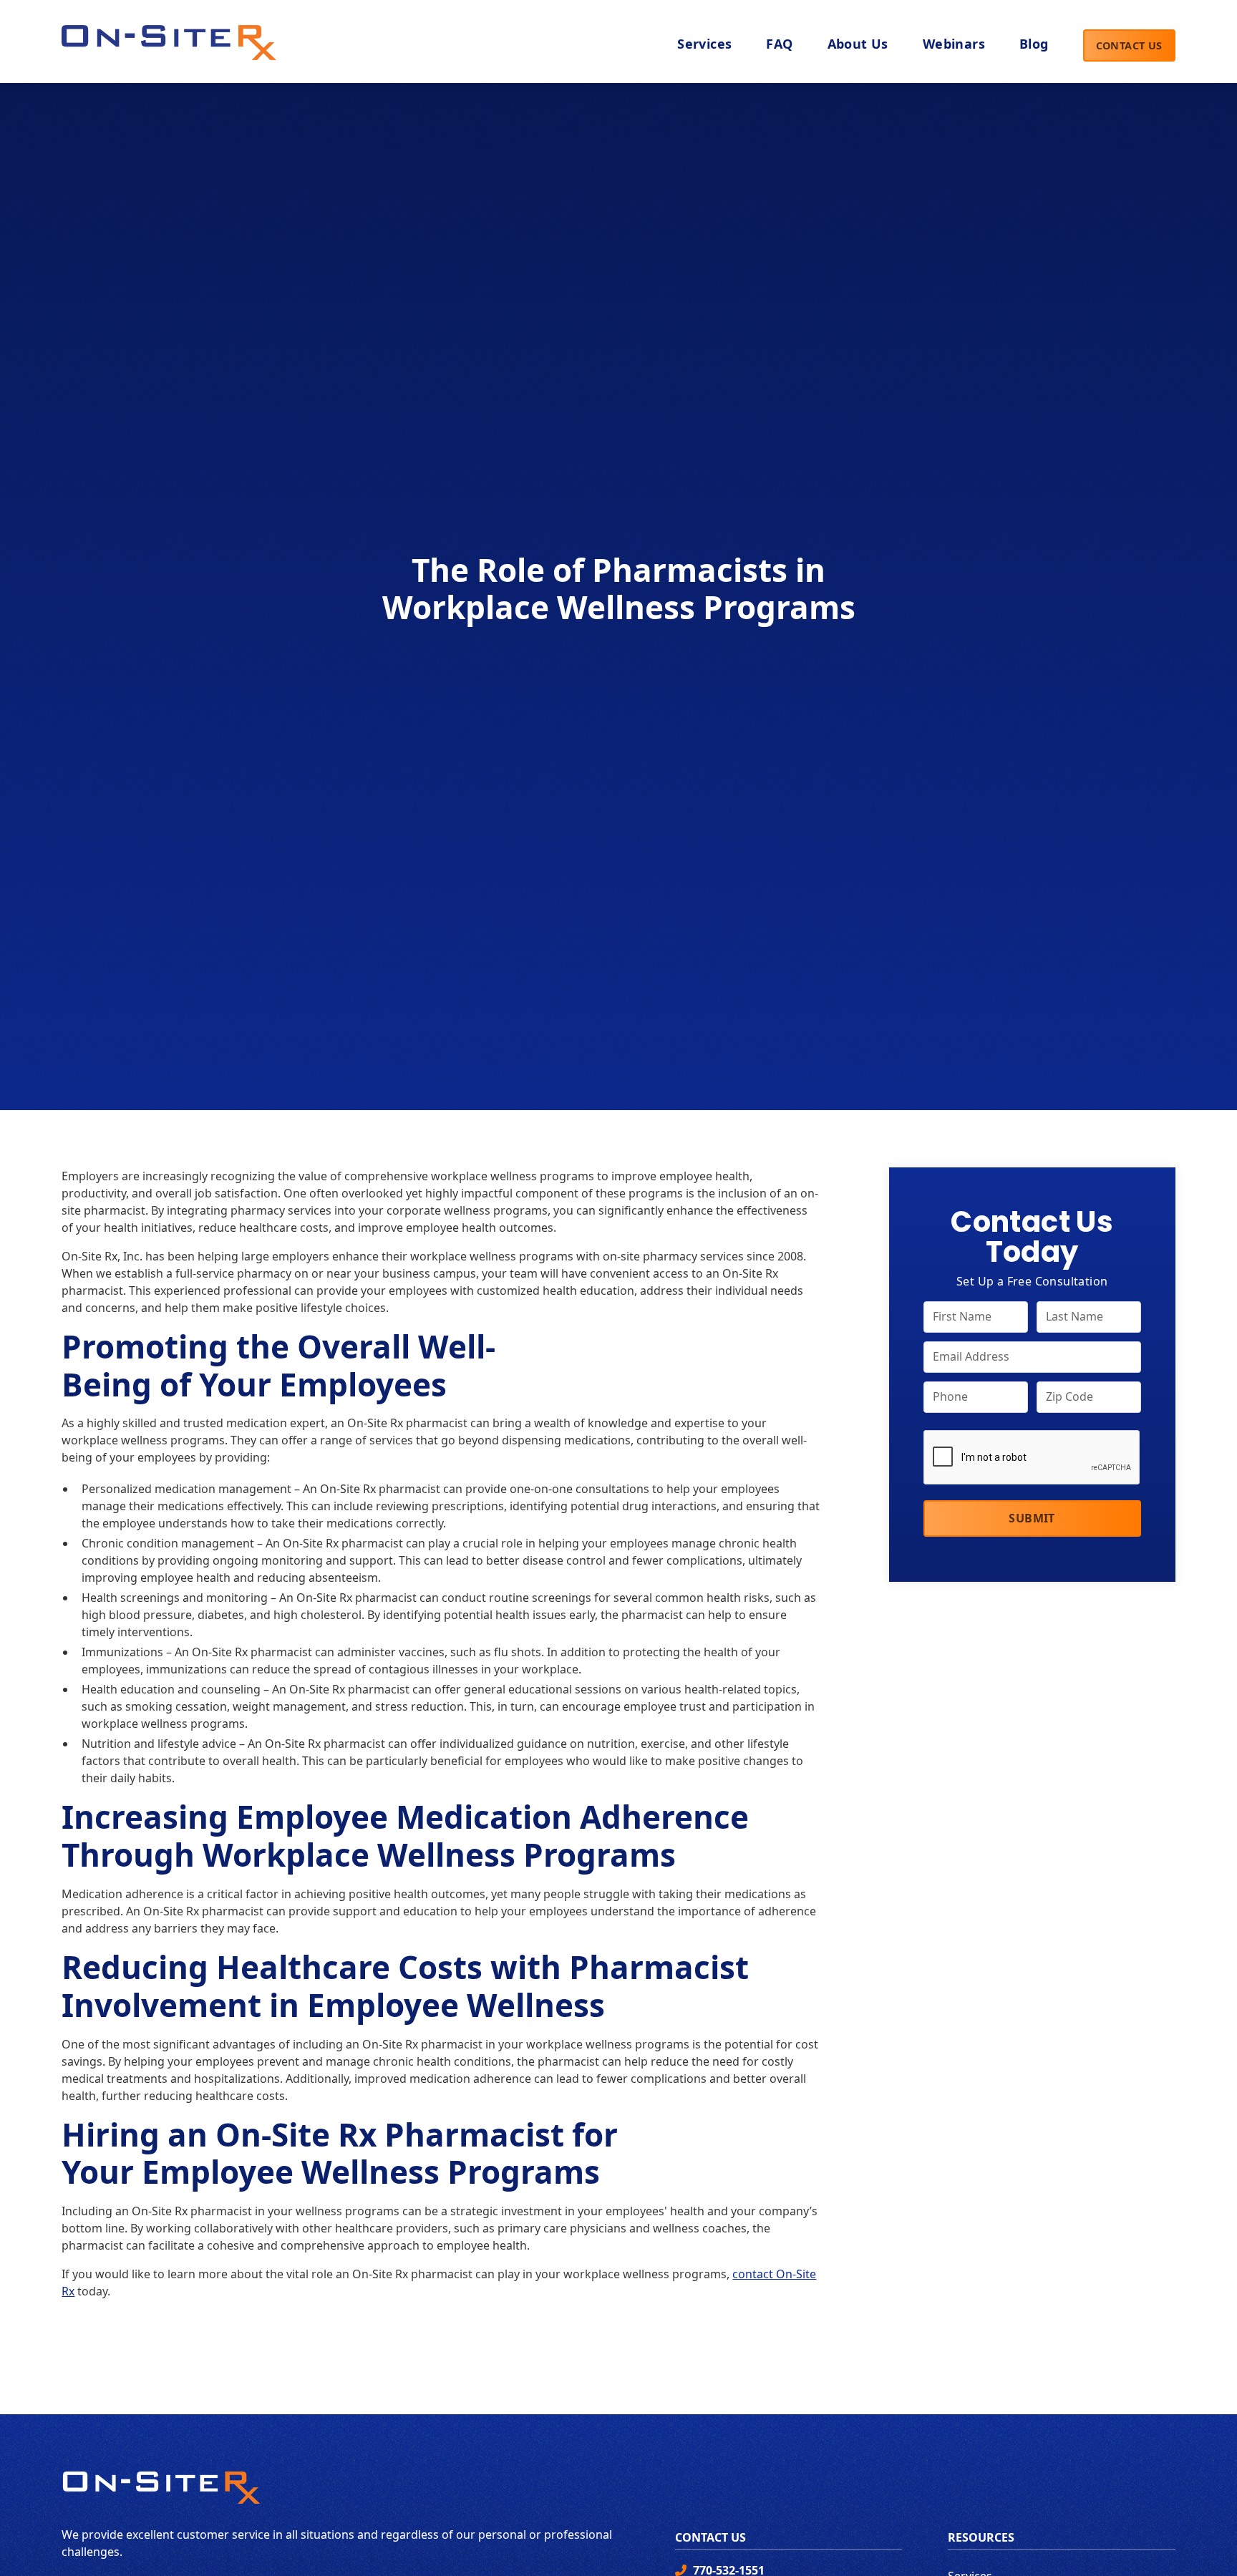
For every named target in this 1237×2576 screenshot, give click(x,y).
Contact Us (1129, 45)
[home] (169, 39)
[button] (858, 45)
